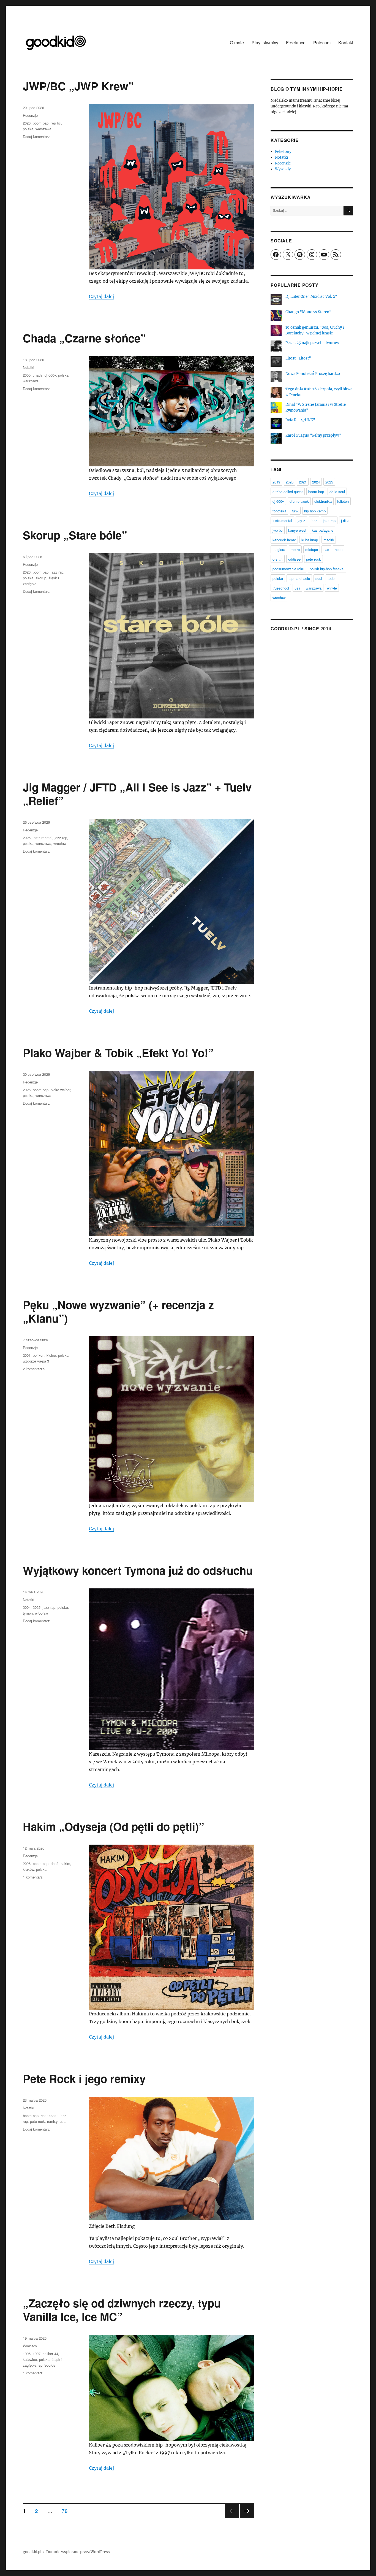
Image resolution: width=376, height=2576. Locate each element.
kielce (51, 1355)
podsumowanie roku (288, 569)
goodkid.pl (32, 2552)
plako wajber (60, 1090)
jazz (314, 521)
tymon (28, 1613)
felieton (343, 501)
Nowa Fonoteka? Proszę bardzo (313, 374)
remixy (52, 2121)
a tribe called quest (288, 492)
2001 (27, 1355)
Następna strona (247, 2518)
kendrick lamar (284, 540)
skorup (41, 578)
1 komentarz (33, 1877)
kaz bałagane (323, 530)
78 (67, 2510)
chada (38, 375)
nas (326, 549)
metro (295, 549)
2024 (316, 482)
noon (339, 549)
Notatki (28, 367)
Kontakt (346, 43)
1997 (37, 2354)
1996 (27, 2354)
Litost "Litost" (298, 358)
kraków (28, 1869)
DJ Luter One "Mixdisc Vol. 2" (311, 297)
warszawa (43, 129)
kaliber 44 (50, 2354)
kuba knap (310, 540)
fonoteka (279, 511)
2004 (27, 1607)
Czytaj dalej (101, 296)
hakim (65, 1863)
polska (28, 129)
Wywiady (30, 2346)
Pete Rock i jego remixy (84, 2078)
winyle (332, 588)
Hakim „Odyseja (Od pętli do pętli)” (114, 1826)
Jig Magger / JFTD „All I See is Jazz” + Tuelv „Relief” (137, 794)
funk (295, 511)
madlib (329, 540)
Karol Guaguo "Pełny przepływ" (313, 435)
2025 (37, 1607)
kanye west (297, 530)
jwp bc (56, 123)
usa (63, 2121)
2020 (290, 482)
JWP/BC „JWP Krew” (78, 86)
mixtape (312, 549)
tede (331, 578)
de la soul (337, 492)
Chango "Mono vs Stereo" (308, 312)
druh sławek (299, 501)
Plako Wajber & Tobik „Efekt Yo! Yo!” (118, 1052)
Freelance (296, 43)
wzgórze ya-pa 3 (36, 1361)
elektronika (323, 501)
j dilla (345, 521)
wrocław (60, 843)
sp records (47, 2365)
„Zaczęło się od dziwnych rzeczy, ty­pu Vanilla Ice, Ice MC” (122, 2310)
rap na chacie (299, 578)
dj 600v (50, 375)
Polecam (322, 43)
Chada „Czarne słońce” (84, 338)
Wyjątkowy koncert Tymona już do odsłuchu (138, 1570)
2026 (27, 123)
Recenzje (30, 115)
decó (55, 1863)
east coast (49, 2116)
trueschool (281, 588)
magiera (279, 549)
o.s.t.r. (278, 559)
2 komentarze (34, 1369)
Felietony (283, 152)
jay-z (301, 521)
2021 (303, 482)
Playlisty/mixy (265, 43)
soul (319, 578)
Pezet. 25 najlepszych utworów (312, 343)
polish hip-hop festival (327, 569)
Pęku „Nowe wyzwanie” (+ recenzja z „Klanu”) (118, 1311)
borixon (39, 1355)
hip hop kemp (315, 511)
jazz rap (57, 572)
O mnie (237, 43)
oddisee (294, 559)
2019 (276, 482)
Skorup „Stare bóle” (75, 535)
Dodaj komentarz (36, 136)
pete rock (37, 2121)
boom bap (41, 123)
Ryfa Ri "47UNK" (300, 420)
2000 (27, 375)
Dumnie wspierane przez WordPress (78, 2552)
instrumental (43, 838)
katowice (30, 2359)
